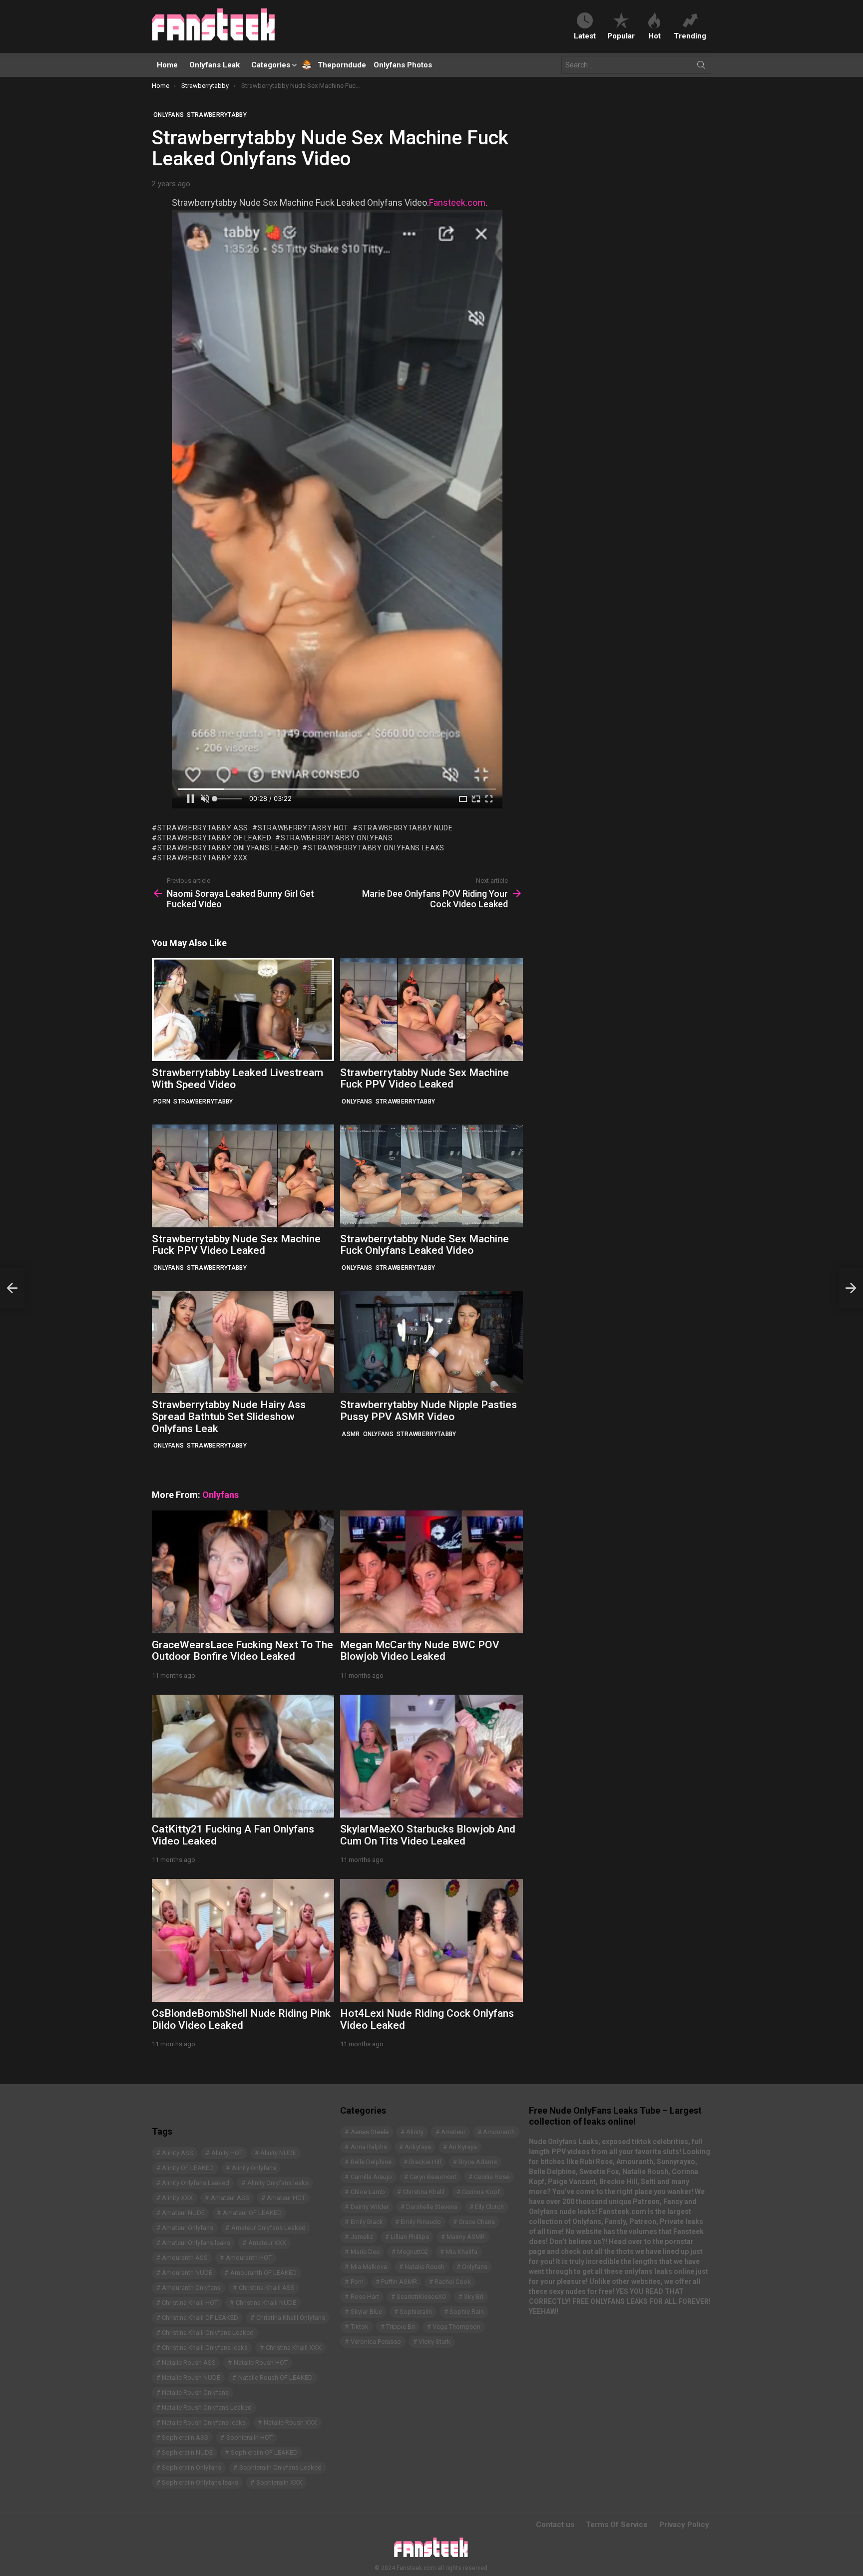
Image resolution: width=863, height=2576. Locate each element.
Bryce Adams (478, 2162)
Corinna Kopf (481, 2192)
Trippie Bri (401, 2327)
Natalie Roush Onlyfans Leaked (207, 2407)
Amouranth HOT (249, 2258)
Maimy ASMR (466, 2237)
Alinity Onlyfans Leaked (196, 2183)
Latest (585, 36)
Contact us (555, 2525)
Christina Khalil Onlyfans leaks (205, 2348)
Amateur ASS (230, 2198)
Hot (654, 36)
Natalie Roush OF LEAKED (275, 2378)
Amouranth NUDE (187, 2273)
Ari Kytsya (463, 2147)
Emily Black (367, 2222)
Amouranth (499, 2132)
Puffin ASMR (399, 2282)
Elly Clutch (489, 2207)
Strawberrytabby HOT (303, 828)
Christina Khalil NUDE (266, 2303)
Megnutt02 (413, 2252)
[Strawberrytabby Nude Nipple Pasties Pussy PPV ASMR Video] (431, 1342)
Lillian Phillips (410, 2237)
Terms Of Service (617, 2525)
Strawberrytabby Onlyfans (337, 838)
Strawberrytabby (203, 1102)
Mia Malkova (369, 2267)
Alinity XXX (177, 2198)
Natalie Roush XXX (290, 2422)
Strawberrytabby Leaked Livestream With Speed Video (237, 1079)
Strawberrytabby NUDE (406, 828)
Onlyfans (357, 1102)
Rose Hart (365, 2297)
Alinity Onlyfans (254, 2168)
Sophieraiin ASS (185, 2437)
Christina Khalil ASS (267, 2288)
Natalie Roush (425, 2267)
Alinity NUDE (278, 2153)
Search (701, 67)
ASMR (351, 1434)
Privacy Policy (684, 2525)
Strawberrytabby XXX (203, 858)
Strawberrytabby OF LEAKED (214, 838)
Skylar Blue (366, 2312)
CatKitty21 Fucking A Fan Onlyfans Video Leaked (233, 1835)
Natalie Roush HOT (261, 2363)
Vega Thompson (456, 2327)
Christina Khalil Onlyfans (291, 2318)
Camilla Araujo (371, 2177)
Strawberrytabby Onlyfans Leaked (228, 848)
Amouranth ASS (185, 2258)
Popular (621, 36)
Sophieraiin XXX (279, 2482)
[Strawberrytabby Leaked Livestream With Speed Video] (243, 1010)
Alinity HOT (227, 2153)
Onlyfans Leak (215, 65)
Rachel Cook (453, 2282)
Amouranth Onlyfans (191, 2288)
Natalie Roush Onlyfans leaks (204, 2422)
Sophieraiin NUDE (187, 2452)
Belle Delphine (371, 2162)
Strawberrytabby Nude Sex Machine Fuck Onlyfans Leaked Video (425, 1245)
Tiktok (360, 2327)
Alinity (415, 2132)
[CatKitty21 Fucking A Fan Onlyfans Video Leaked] (243, 1756)
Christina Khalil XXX (293, 2348)
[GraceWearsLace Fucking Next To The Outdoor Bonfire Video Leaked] (243, 1572)
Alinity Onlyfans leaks (278, 2183)
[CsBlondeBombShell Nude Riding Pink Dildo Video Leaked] (243, 1940)
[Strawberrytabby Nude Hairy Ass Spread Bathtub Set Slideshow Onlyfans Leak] (243, 1342)
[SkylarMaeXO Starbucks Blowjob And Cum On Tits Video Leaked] (431, 1756)
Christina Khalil (424, 2192)
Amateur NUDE (183, 2213)
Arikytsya (418, 2147)
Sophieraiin (416, 2312)
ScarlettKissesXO (422, 2297)
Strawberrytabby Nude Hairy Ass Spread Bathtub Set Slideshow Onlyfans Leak (229, 1416)
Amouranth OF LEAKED (263, 2273)
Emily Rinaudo (421, 2222)
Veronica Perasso (376, 2342)
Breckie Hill (425, 2162)
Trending (690, 36)
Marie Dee (365, 2252)
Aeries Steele (370, 2132)
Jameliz (362, 2237)
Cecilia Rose (492, 2177)
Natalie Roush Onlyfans (195, 2392)
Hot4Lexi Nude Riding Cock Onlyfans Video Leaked (427, 2019)
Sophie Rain (467, 2312)
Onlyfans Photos (403, 65)
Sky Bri (474, 2297)
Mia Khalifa (461, 2252)
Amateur (453, 2132)
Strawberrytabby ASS (203, 828)
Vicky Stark (434, 2342)
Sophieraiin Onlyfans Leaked (280, 2467)
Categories (271, 65)
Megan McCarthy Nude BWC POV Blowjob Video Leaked (420, 1651)
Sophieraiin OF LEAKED (264, 2452)
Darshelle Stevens (432, 2207)
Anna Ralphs (369, 2147)
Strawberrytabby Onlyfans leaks (376, 848)
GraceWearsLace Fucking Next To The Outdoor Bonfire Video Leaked (242, 1651)
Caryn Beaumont (433, 2177)
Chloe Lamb (368, 2192)
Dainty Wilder (370, 2207)
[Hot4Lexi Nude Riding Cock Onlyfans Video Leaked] (431, 1940)
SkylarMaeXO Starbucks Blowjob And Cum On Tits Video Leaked (428, 1835)
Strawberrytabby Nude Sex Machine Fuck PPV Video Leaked (425, 1079)
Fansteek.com (457, 202)
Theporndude (335, 65)
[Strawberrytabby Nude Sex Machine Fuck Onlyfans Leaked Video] (431, 1176)
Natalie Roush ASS (189, 2363)
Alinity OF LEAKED (188, 2168)
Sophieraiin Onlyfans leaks (200, 2482)
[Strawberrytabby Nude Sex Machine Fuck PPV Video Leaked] (431, 1009)
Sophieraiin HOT (249, 2437)
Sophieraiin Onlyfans (192, 2467)
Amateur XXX (267, 2243)
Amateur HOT (286, 2198)
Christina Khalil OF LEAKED (200, 2318)
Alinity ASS (178, 2153)
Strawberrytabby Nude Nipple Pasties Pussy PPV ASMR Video (429, 1411)
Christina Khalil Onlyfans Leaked (208, 2333)
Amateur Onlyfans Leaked (268, 2228)
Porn (162, 1102)
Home (167, 65)
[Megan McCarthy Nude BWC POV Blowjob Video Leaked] (431, 1572)
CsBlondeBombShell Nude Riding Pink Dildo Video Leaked (241, 2019)
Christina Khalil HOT (190, 2303)
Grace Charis (477, 2222)
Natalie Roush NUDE (191, 2378)
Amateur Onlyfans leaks (196, 2243)
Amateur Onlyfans (188, 2228)
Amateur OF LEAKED (252, 2213)
